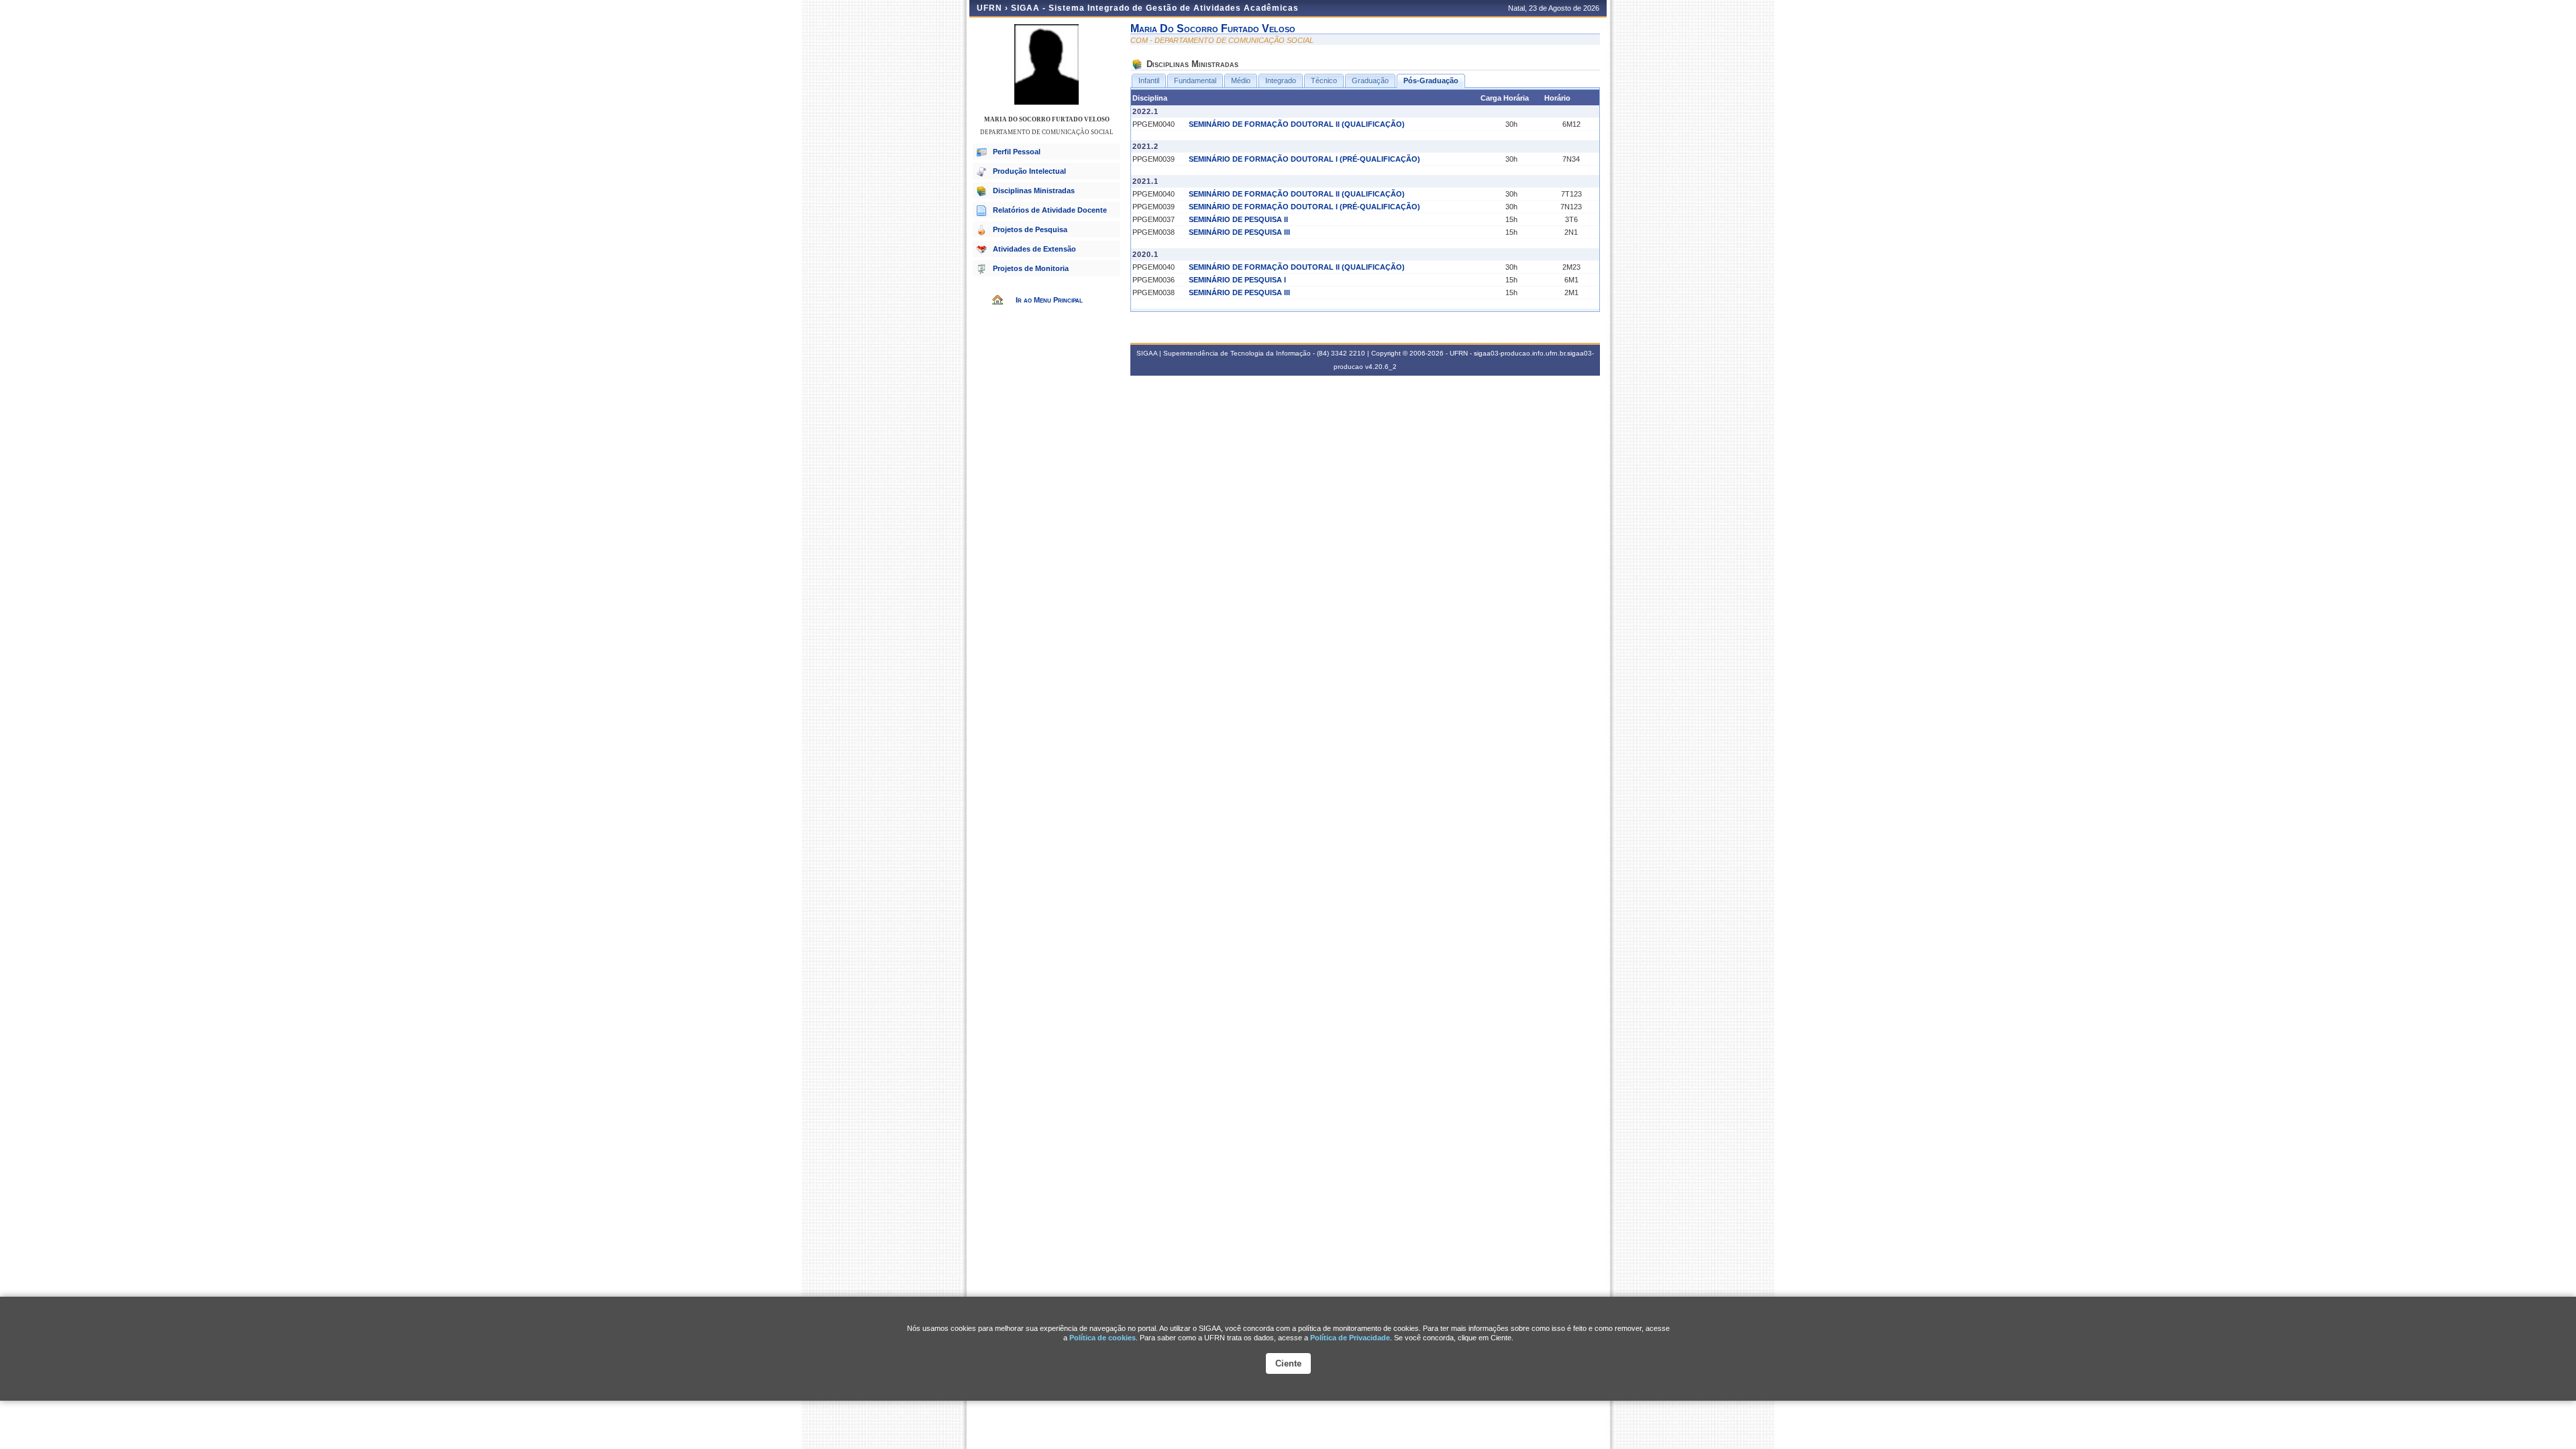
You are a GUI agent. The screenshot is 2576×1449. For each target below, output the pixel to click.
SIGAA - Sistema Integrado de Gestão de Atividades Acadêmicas (1155, 8)
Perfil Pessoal (1017, 152)
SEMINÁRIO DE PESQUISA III (1239, 232)
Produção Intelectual (1029, 171)
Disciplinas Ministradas (1034, 191)
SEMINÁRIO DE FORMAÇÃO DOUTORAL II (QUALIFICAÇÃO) (1297, 124)
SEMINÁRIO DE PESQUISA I (1237, 280)
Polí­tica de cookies (1103, 1338)
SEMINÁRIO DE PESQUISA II (1238, 219)
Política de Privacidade (1350, 1338)
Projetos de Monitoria (1031, 268)
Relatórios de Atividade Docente (1050, 210)
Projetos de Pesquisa (1030, 229)
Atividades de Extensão (1034, 249)
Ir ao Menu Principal (1049, 300)
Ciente (1288, 1363)
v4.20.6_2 (1381, 367)
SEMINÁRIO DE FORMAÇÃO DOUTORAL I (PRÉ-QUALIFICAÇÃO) (1304, 159)
